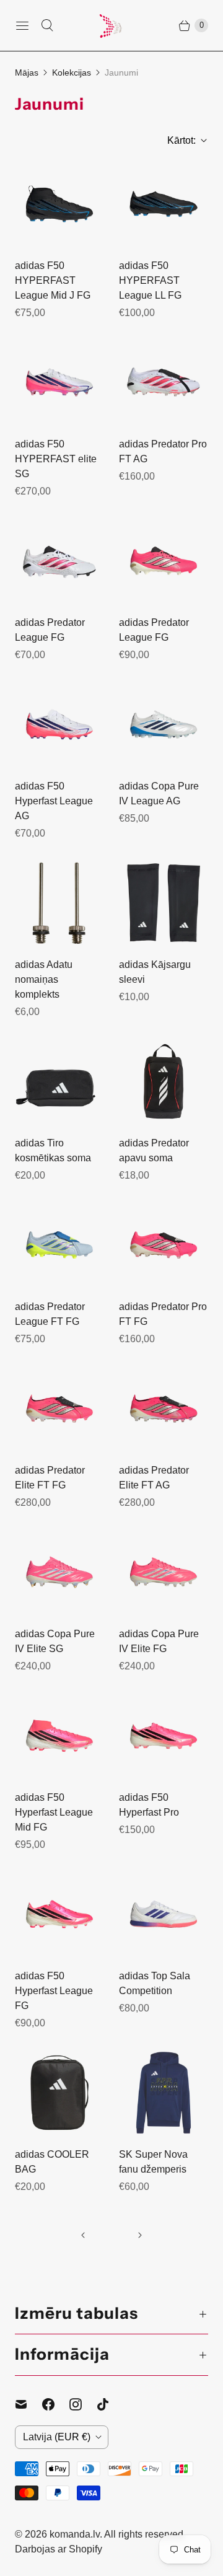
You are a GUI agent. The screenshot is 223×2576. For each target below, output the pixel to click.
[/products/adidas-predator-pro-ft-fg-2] (164, 382)
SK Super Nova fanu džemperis (153, 2162)
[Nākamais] (140, 2235)
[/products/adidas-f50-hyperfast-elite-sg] (59, 382)
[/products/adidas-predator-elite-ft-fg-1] (59, 1409)
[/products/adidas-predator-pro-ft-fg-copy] (164, 561)
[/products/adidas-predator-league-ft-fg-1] (59, 1245)
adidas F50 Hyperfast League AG (54, 801)
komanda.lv (75, 2534)
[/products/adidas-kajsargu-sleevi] (164, 903)
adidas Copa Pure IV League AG (159, 793)
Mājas (27, 73)
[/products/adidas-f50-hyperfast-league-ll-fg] (164, 204)
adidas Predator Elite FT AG (154, 1478)
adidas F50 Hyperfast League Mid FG (54, 1812)
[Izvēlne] (22, 25)
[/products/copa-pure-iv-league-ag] (164, 724)
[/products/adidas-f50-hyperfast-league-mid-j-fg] (59, 204)
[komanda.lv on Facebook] (56, 2404)
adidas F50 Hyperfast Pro (149, 1805)
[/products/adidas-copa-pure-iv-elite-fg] (164, 1572)
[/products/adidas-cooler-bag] (59, 2093)
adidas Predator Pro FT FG (163, 1314)
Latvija (57, 2437)
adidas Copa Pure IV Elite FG (159, 1641)
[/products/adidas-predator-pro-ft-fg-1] (164, 1245)
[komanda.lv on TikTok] (110, 2404)
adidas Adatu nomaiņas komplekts (44, 979)
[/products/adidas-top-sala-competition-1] (164, 1914)
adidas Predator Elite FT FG (50, 1478)
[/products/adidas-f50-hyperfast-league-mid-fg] (59, 1736)
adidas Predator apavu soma (154, 1150)
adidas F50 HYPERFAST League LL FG (150, 280)
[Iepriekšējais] (83, 2235)
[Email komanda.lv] (28, 2404)
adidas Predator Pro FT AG (163, 451)
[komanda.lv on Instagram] (83, 2404)
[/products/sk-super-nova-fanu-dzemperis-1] (164, 2093)
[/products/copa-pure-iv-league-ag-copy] (59, 724)
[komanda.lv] (111, 25)
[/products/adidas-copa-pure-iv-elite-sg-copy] (59, 1572)
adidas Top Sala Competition (155, 1983)
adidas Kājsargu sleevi (155, 972)
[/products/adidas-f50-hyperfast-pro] (164, 1736)
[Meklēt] (47, 25)
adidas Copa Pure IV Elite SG (55, 1641)
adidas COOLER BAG (52, 2162)
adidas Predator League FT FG (50, 1314)
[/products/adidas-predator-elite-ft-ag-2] (164, 1409)
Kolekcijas (72, 73)
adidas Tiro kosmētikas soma (53, 1150)
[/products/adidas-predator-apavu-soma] (164, 1081)
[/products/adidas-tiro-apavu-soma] (59, 1081)
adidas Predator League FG (50, 630)
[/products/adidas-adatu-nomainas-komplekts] (59, 903)
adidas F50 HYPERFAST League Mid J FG (53, 280)
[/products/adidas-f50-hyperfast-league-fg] (59, 1914)
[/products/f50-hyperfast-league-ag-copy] (59, 561)
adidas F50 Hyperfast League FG (54, 1991)
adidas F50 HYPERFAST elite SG (56, 459)
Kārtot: (178, 140)
